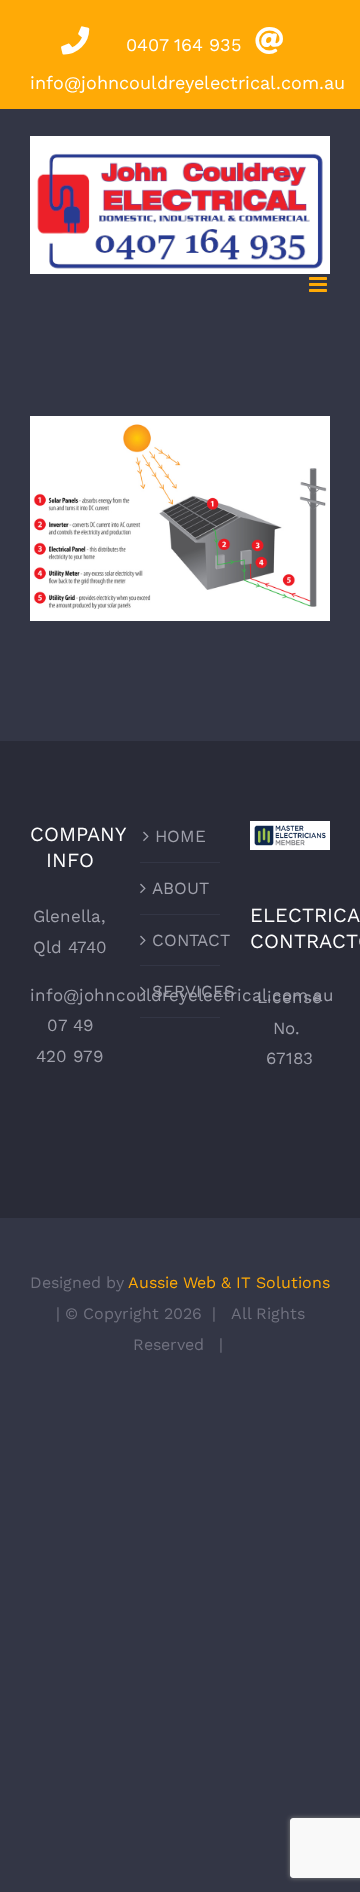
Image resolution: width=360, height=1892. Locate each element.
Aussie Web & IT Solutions (229, 1282)
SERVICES (181, 991)
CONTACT (181, 940)
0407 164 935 (180, 44)
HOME (180, 836)
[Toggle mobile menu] (319, 284)
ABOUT (180, 888)
